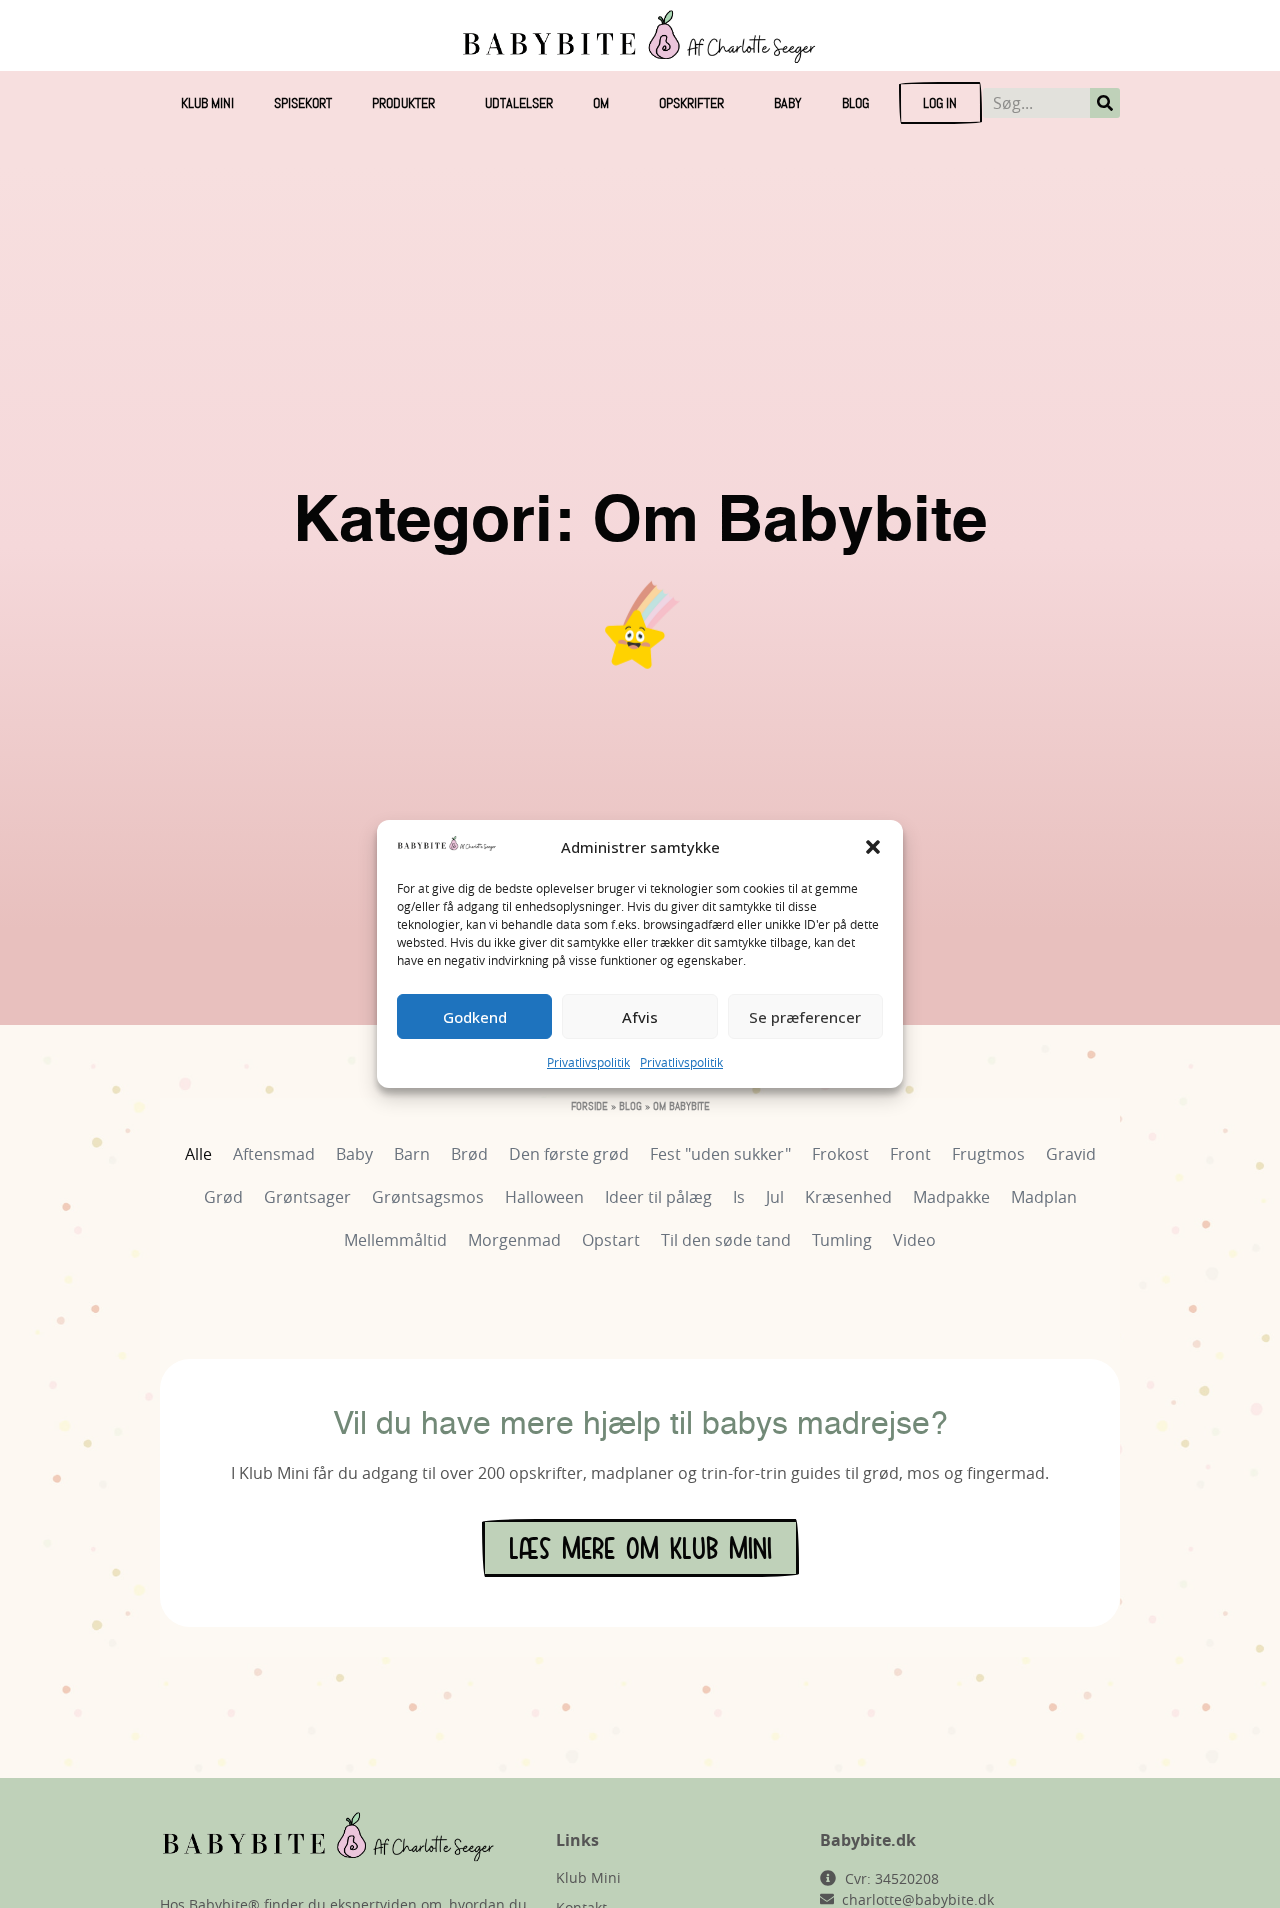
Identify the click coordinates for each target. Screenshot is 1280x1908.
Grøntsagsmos (428, 1197)
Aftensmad (274, 1154)
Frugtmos (988, 1154)
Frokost (840, 1154)
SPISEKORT (303, 103)
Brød (469, 1154)
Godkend (475, 1017)
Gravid (1071, 1154)
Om (601, 103)
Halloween (544, 1197)
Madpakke (951, 1197)
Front (910, 1154)
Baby (788, 103)
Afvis (640, 1017)
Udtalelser (519, 103)
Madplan (1044, 1197)
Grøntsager (307, 1197)
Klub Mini (207, 103)
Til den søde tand (726, 1240)
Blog (630, 1106)
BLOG (855, 103)
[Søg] (1105, 103)
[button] (873, 847)
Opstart (611, 1240)
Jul (775, 1197)
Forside (589, 1106)
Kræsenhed (848, 1197)
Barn (412, 1154)
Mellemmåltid (395, 1240)
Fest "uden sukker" (720, 1154)
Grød (223, 1197)
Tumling (842, 1240)
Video (914, 1240)
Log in (940, 103)
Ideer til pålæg (658, 1197)
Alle (198, 1154)
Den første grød (569, 1154)
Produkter (403, 103)
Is (739, 1197)
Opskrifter (691, 103)
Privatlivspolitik (588, 1062)
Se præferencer (805, 1017)
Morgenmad (514, 1240)
